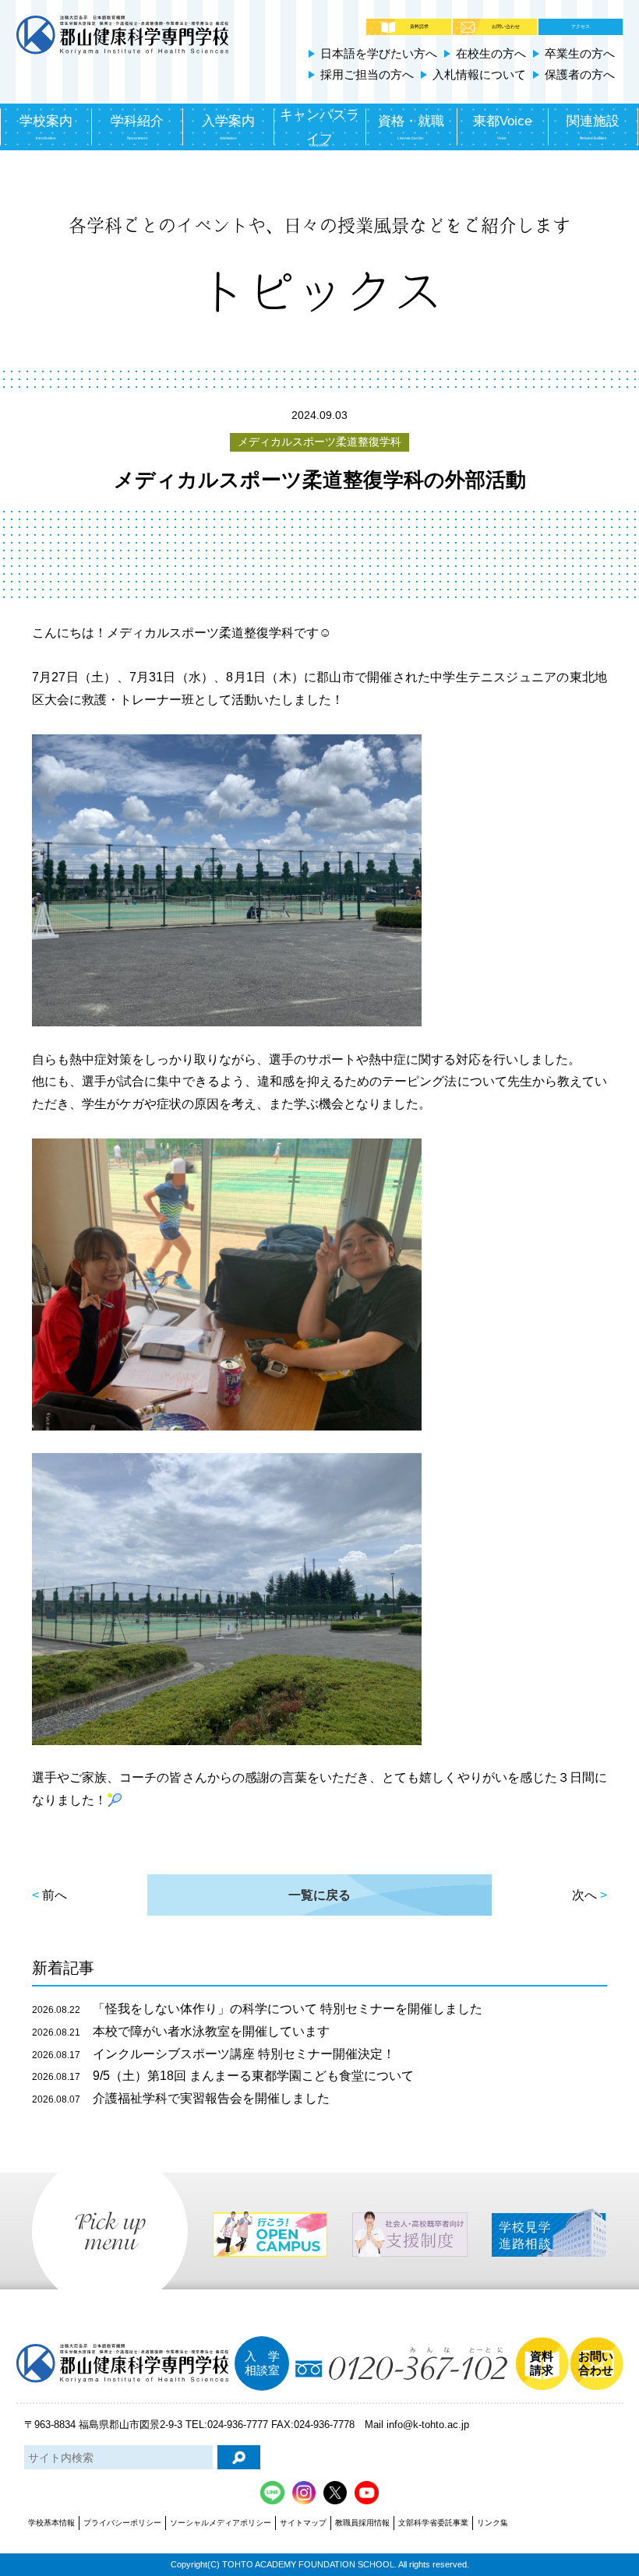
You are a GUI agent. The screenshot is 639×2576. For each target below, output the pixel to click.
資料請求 (419, 26)
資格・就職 (411, 127)
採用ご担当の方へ (367, 74)
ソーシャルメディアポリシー (221, 2523)
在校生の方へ (491, 53)
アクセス (581, 26)
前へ (55, 1895)
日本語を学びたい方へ (379, 53)
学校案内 (46, 127)
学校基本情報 (51, 2523)
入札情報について (479, 74)
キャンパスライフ (319, 127)
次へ (584, 1895)
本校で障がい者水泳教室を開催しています (181, 2031)
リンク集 (492, 2523)
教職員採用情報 (362, 2523)
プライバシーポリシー (122, 2523)
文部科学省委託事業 (433, 2523)
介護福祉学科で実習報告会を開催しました (181, 2098)
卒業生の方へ (580, 53)
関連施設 (593, 127)
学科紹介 (137, 127)
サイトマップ (303, 2523)
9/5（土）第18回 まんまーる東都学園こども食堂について (223, 2076)
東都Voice (502, 127)
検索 (239, 2457)
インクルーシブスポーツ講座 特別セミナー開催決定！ (214, 2054)
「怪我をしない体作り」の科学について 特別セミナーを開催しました (257, 2009)
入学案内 (228, 127)
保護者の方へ (580, 74)
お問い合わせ (506, 26)
